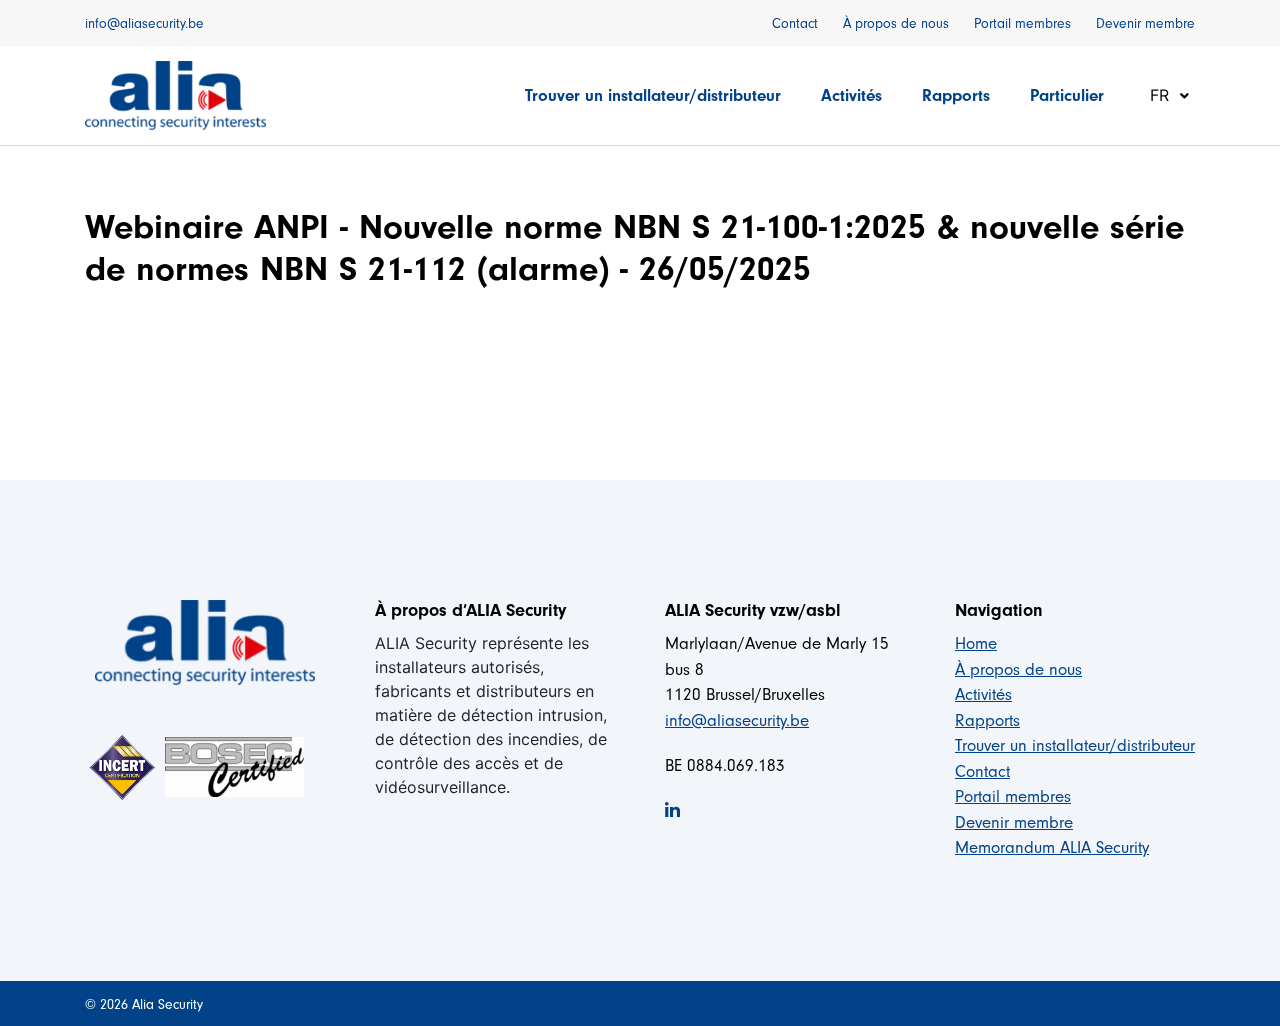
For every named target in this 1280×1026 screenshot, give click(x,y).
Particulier (1067, 95)
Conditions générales (291, 1004)
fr (1162, 95)
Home (976, 643)
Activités (851, 95)
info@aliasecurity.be (144, 23)
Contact (795, 23)
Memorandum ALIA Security (1052, 847)
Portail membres (1022, 23)
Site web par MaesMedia (1118, 1004)
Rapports (956, 95)
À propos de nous (896, 23)
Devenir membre (1145, 23)
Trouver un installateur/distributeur (653, 95)
